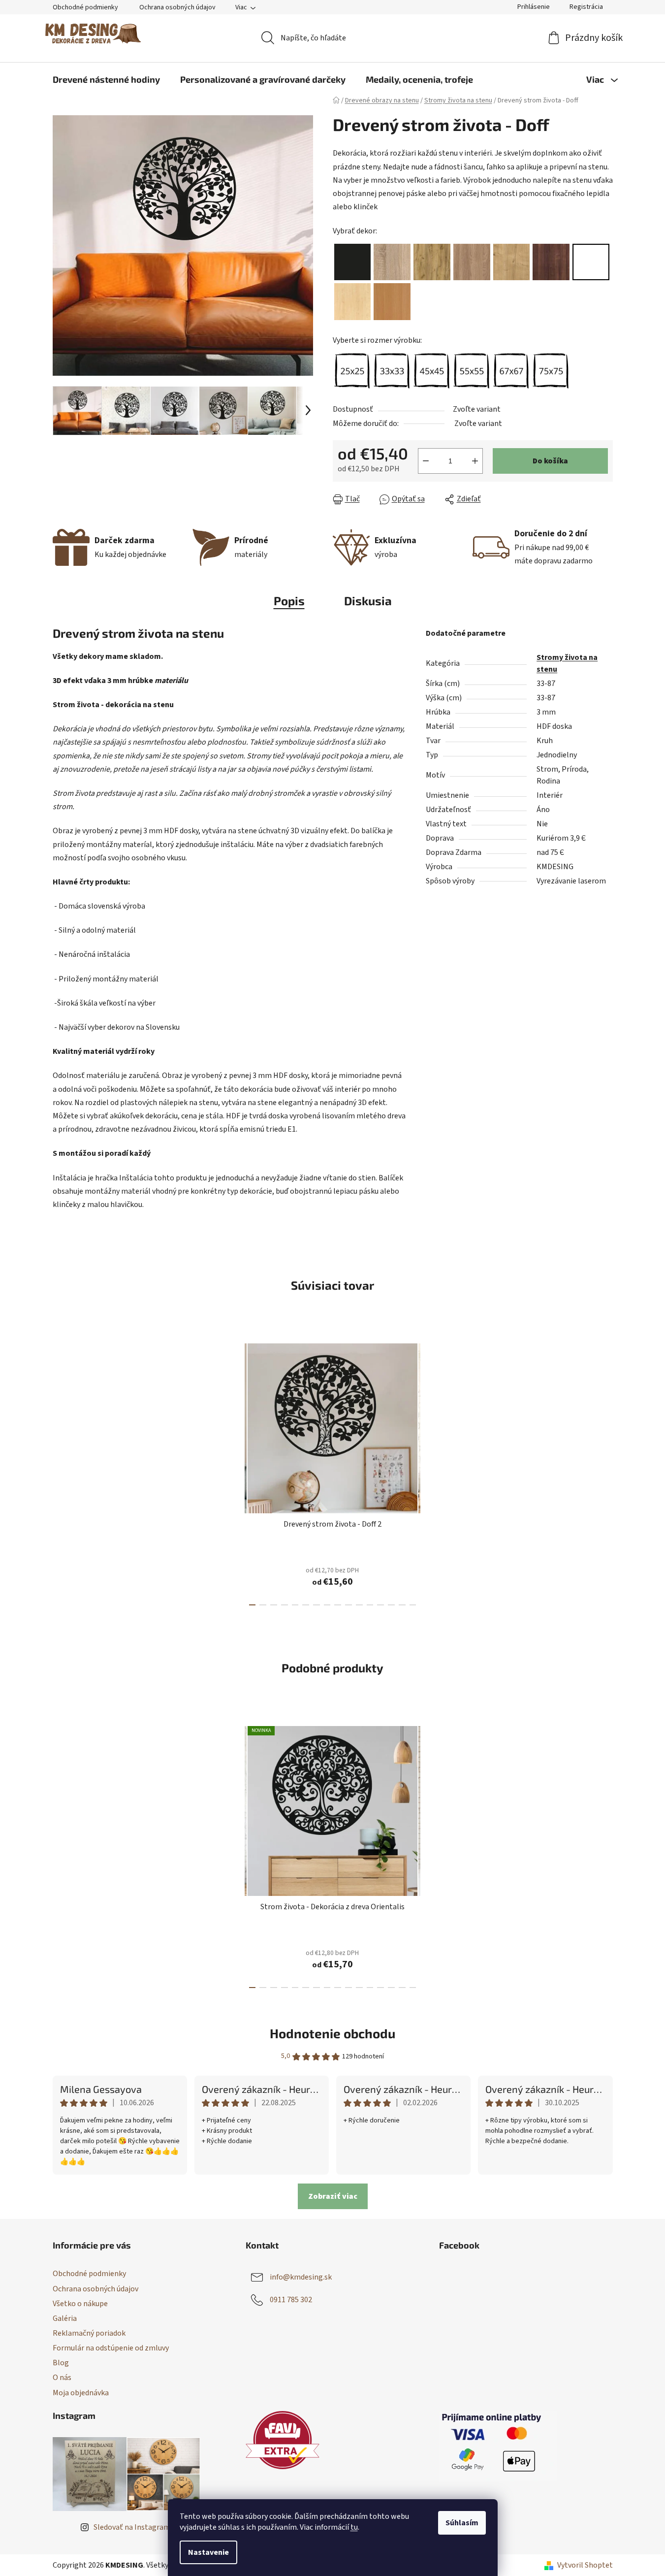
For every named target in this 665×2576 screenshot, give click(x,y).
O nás (62, 2378)
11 (370, 1605)
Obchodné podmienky (85, 7)
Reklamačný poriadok (89, 2333)
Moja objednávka (81, 2393)
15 (413, 1605)
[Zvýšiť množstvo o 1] (475, 461)
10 (359, 1605)
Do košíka (550, 461)
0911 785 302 (291, 2300)
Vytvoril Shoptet (585, 2565)
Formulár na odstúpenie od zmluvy (111, 2348)
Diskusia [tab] (368, 601)
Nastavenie (208, 2552)
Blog (61, 2363)
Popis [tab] (289, 601)
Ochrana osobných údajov (177, 7)
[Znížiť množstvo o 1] (426, 461)
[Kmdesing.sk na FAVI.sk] (283, 2440)
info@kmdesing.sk (301, 2277)
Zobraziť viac (333, 2196)
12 (380, 1605)
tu (354, 2527)
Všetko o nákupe (80, 2304)
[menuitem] (106, 79)
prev (237, 1471)
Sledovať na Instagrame (134, 2527)
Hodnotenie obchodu (332, 2033)
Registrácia (586, 7)
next (428, 1471)
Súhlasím (462, 2523)
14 (402, 1605)
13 (391, 1605)
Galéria (65, 2318)
